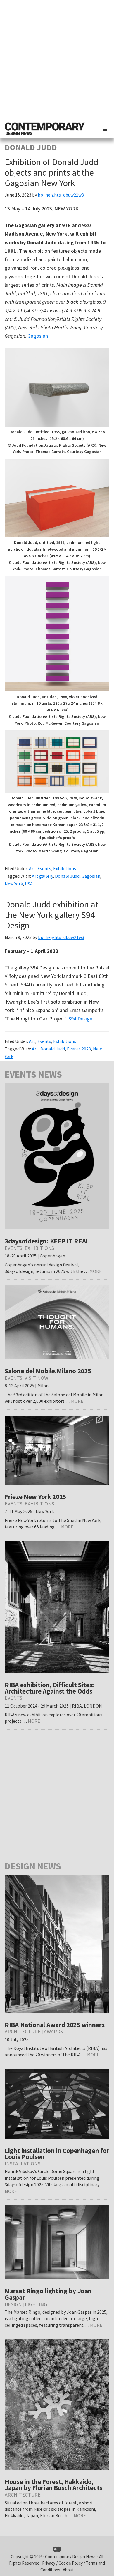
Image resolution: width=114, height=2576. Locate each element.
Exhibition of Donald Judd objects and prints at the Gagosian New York (51, 172)
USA (29, 884)
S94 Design (80, 1019)
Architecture (23, 2031)
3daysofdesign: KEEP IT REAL (47, 1241)
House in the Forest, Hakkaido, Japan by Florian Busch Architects (53, 2485)
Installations (23, 2164)
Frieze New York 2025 (35, 1497)
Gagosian (38, 336)
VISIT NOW (36, 1378)
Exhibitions (65, 868)
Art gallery (42, 876)
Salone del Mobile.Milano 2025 (48, 1371)
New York (14, 884)
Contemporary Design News (71, 2557)
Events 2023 (79, 1049)
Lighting (36, 2304)
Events (44, 868)
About (68, 2570)
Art (32, 868)
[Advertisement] (57, 60)
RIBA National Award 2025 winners (55, 2025)
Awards (53, 2031)
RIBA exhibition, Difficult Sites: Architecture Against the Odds (49, 1688)
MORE (96, 1271)
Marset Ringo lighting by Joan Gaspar (48, 2294)
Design (13, 2304)
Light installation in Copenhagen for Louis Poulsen (57, 2154)
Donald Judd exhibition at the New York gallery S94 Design (52, 915)
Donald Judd (67, 876)
